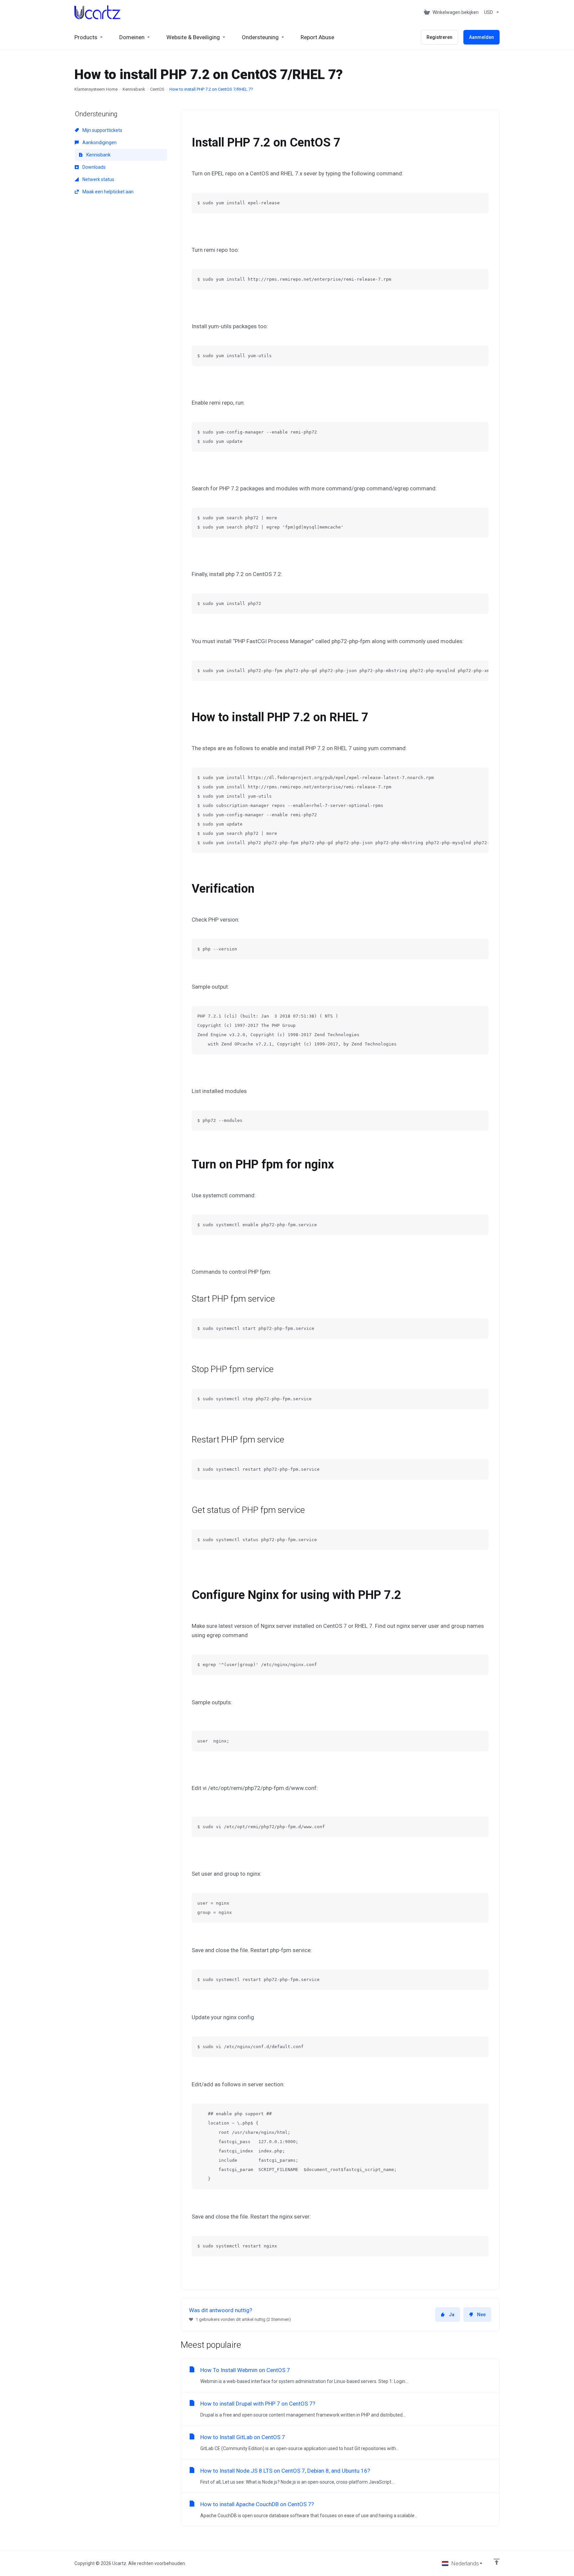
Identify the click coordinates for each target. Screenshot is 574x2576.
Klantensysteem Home (96, 89)
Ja (452, 2315)
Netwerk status (98, 179)
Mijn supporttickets (102, 130)
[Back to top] (497, 2562)
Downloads (94, 167)
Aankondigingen (99, 143)
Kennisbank (134, 89)
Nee (481, 2315)
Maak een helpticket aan (107, 192)
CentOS (157, 89)
